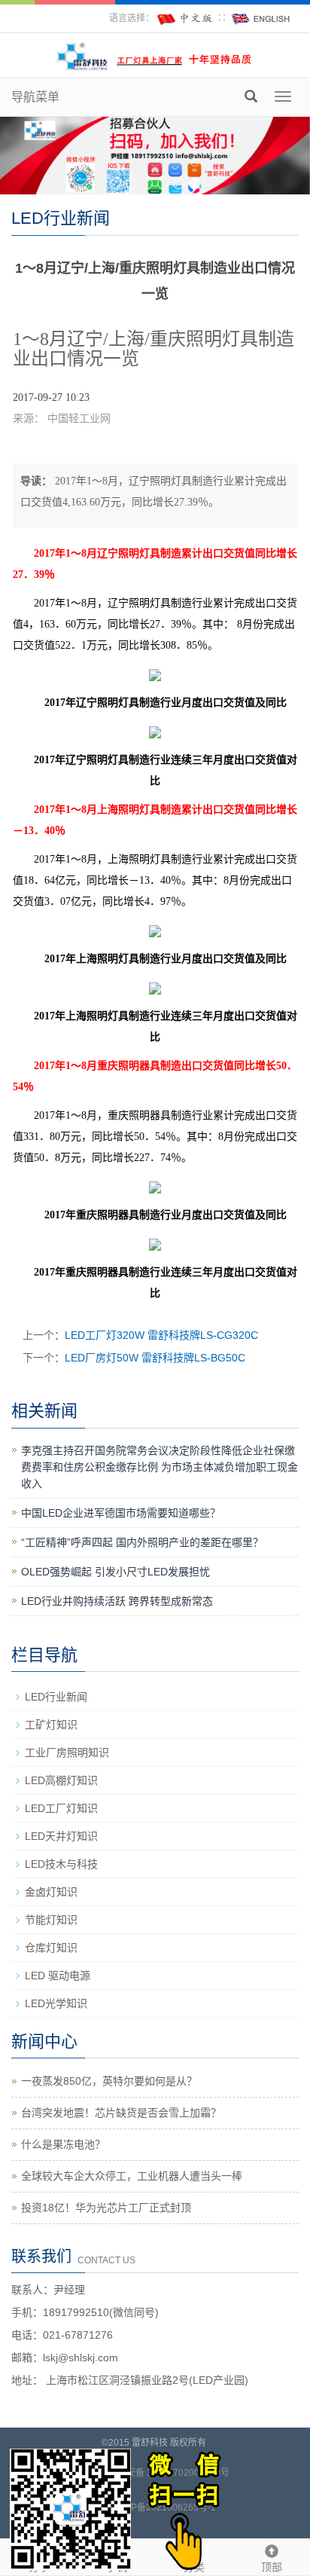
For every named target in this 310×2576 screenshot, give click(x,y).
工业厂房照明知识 (67, 1752)
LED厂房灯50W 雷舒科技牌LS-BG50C (155, 1358)
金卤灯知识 (51, 1892)
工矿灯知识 (51, 1725)
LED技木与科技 (61, 1864)
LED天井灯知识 (61, 1836)
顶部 (272, 2567)
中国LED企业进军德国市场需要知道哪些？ (121, 1513)
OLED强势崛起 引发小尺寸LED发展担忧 (115, 1572)
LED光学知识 (56, 2003)
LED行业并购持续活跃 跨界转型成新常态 (117, 1601)
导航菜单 (35, 97)
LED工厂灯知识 (61, 1808)
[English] (261, 18)
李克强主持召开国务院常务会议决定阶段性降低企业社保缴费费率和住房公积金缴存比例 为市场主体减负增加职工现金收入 (160, 1467)
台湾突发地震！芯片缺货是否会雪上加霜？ (121, 2113)
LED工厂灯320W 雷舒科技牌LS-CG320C (161, 1335)
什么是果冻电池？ (63, 2144)
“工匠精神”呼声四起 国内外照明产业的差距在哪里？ (142, 1542)
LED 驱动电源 (58, 1976)
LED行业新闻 (56, 1697)
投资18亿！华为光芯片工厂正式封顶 (106, 2208)
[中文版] (186, 18)
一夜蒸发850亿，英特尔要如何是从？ (109, 2081)
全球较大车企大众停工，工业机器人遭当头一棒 (132, 2176)
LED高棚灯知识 (61, 1780)
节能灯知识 (51, 1920)
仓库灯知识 (51, 1948)
